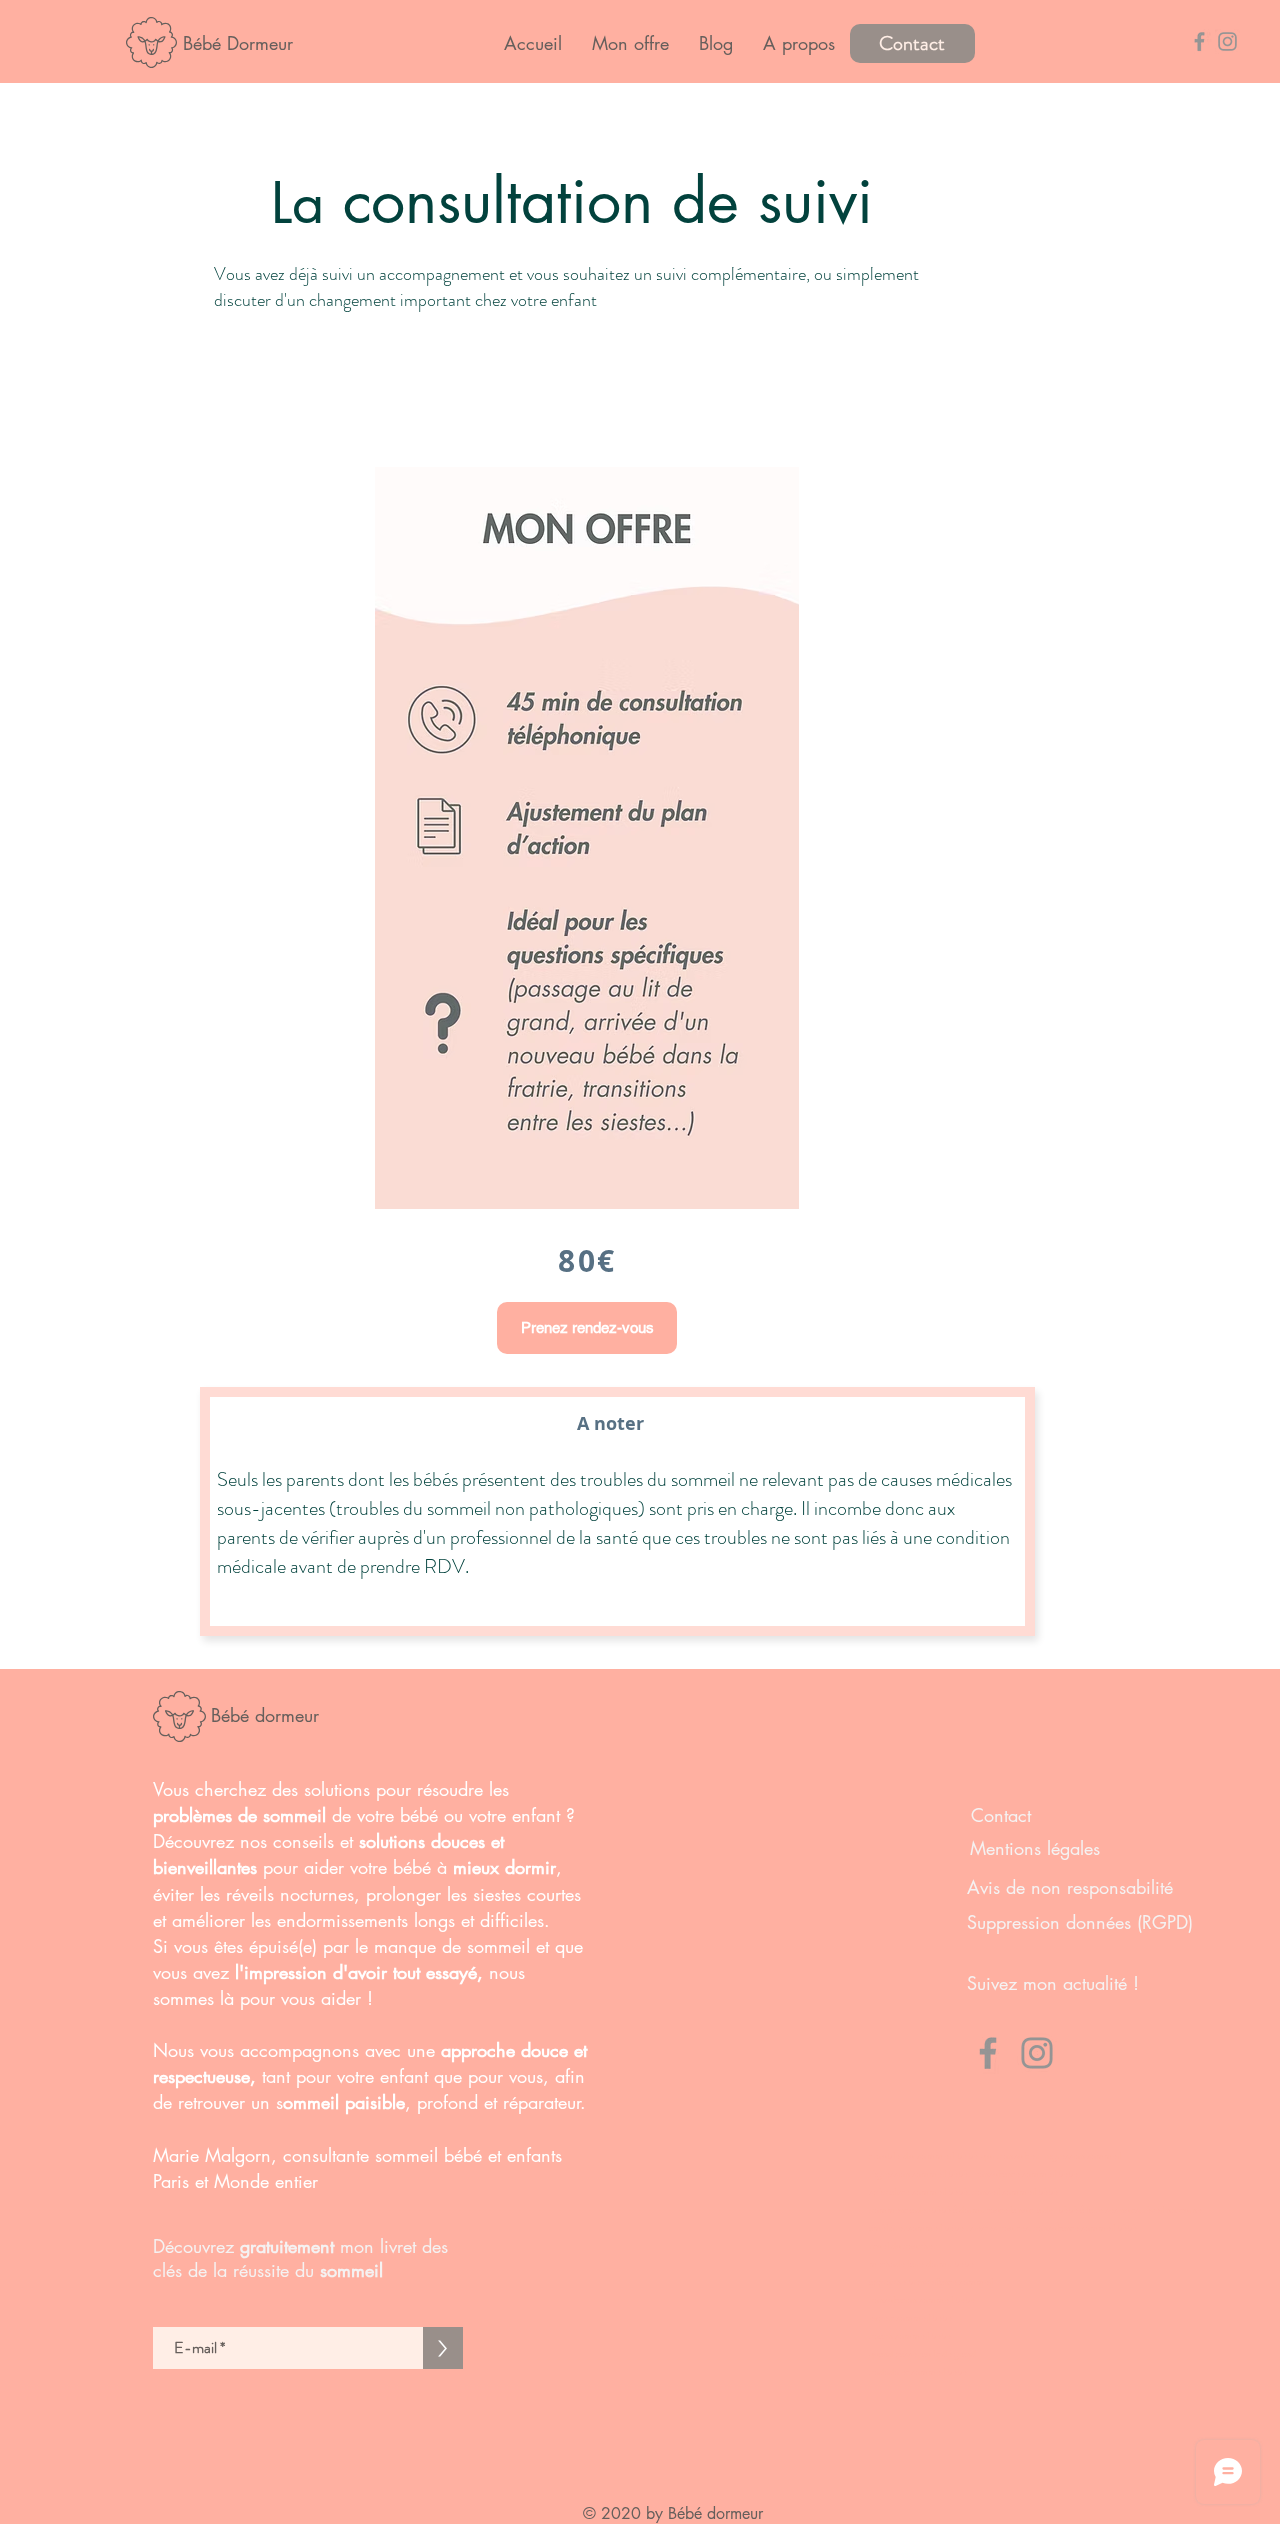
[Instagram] (1037, 2053)
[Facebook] (988, 2053)
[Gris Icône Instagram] (1227, 41)
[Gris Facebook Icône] (1199, 41)
